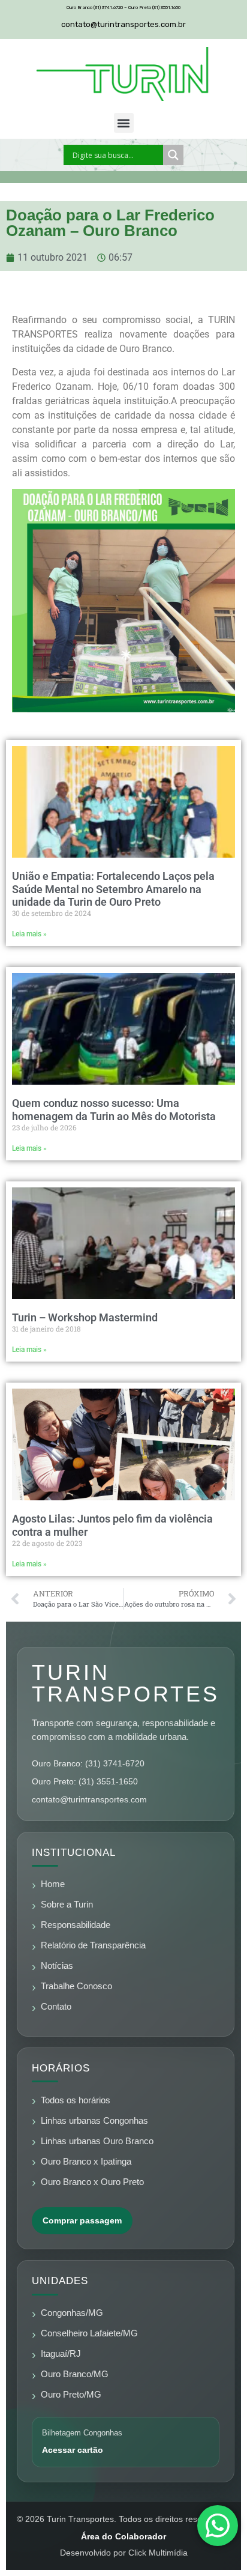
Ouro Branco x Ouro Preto (92, 2182)
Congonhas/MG (72, 2313)
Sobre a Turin (67, 1905)
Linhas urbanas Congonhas (94, 2121)
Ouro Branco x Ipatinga (86, 2162)
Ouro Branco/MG (75, 2374)
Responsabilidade (76, 1925)
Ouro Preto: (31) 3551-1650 (85, 1781)
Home (53, 1884)
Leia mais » (29, 934)
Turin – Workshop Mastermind (85, 1317)
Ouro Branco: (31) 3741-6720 (88, 1763)
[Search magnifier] (173, 155)
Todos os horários (76, 2100)
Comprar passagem (82, 2220)
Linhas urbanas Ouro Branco (97, 2141)
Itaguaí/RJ (61, 2354)
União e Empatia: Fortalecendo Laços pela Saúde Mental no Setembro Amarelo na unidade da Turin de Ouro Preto (113, 889)
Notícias (57, 1966)
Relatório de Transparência (93, 1945)
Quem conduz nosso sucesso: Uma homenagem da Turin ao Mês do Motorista (114, 1110)
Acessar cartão (73, 2450)
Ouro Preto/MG (71, 2395)
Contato (56, 2007)
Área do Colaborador (123, 2536)
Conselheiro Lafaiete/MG (89, 2333)
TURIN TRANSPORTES (126, 1683)
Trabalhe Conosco (76, 1986)
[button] (124, 123)
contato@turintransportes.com (89, 1799)
